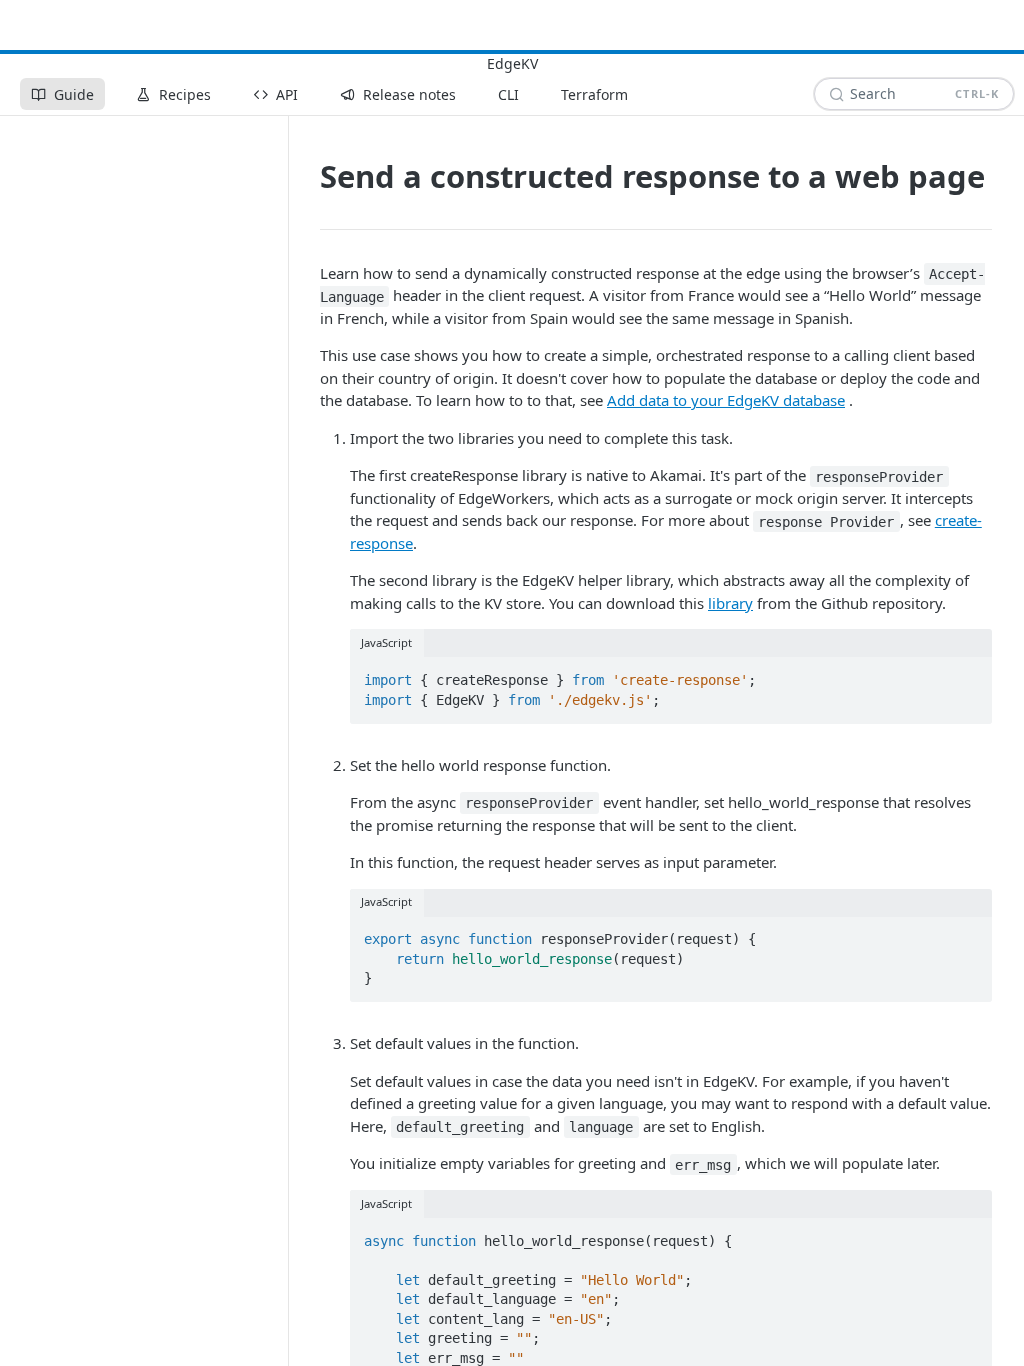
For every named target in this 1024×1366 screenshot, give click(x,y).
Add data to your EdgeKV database (726, 400)
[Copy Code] (968, 674)
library (730, 603)
